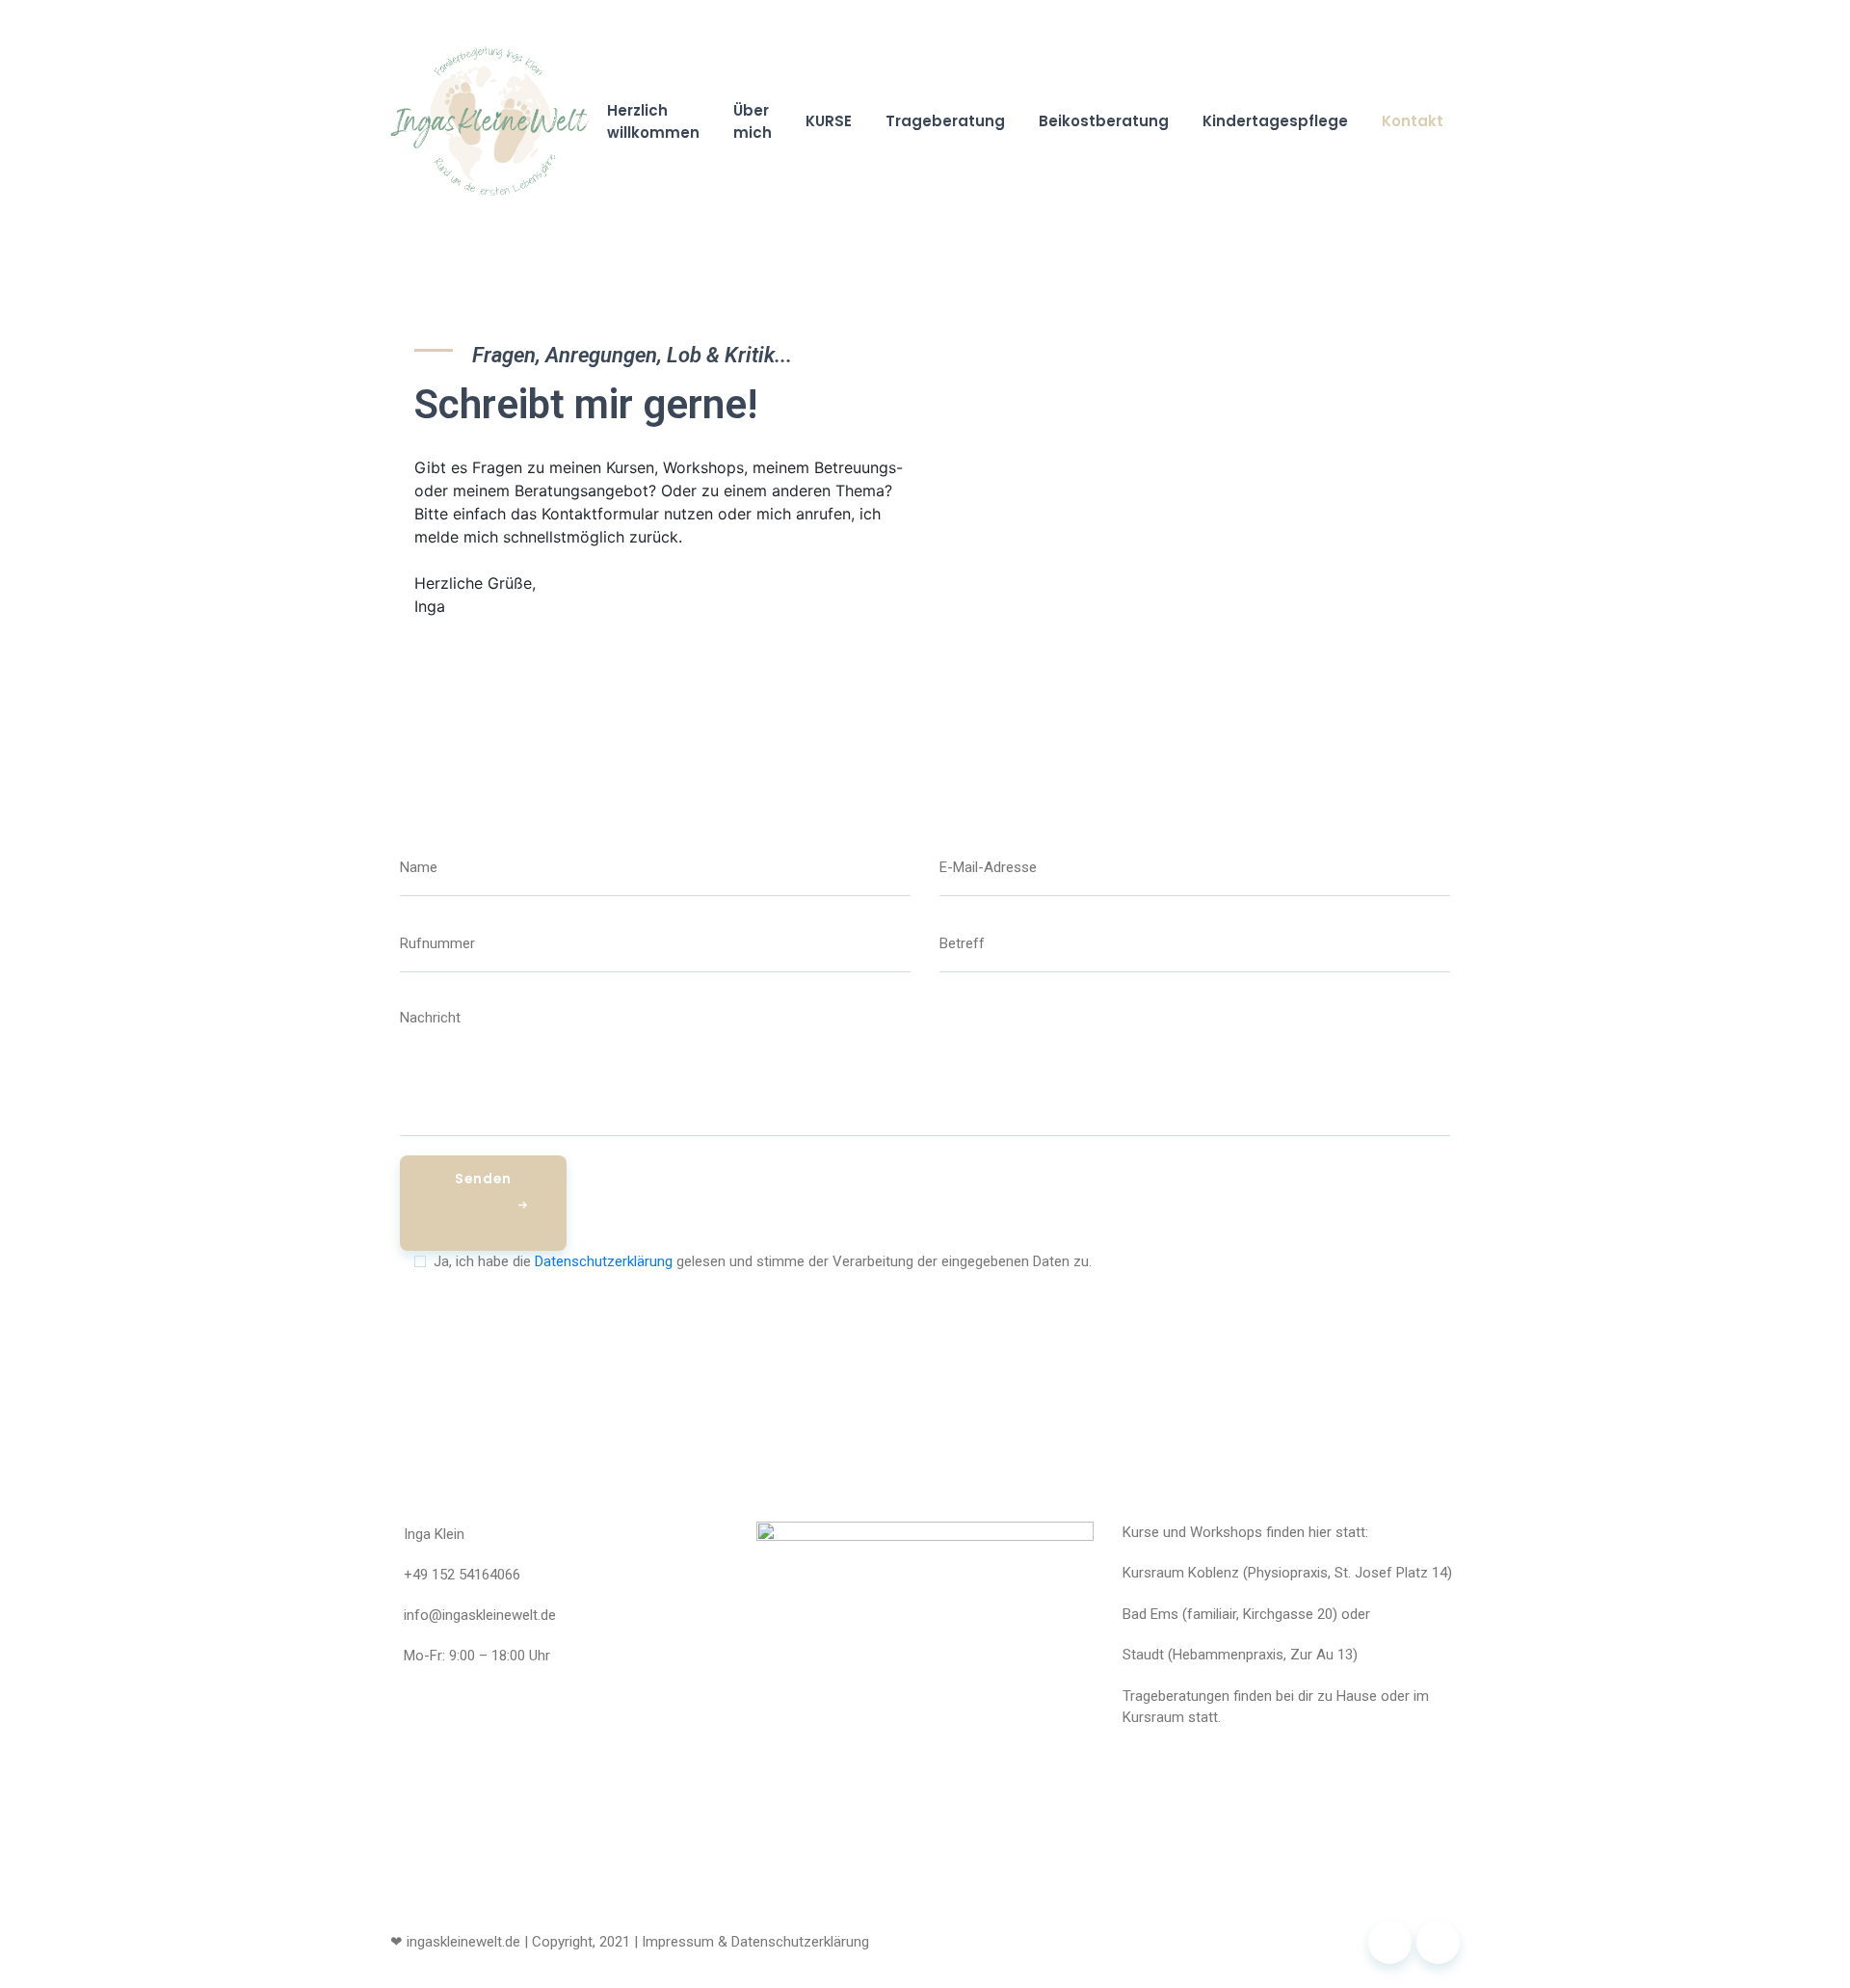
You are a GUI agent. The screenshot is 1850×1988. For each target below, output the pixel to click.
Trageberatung (945, 121)
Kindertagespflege (1275, 121)
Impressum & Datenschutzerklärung (755, 1942)
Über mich (753, 121)
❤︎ (396, 1942)
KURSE (829, 121)
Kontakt (1413, 121)
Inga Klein (434, 1534)
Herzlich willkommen (653, 121)
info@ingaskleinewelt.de (480, 1615)
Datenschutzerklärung (604, 1261)
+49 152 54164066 (462, 1575)
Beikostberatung (1104, 121)
